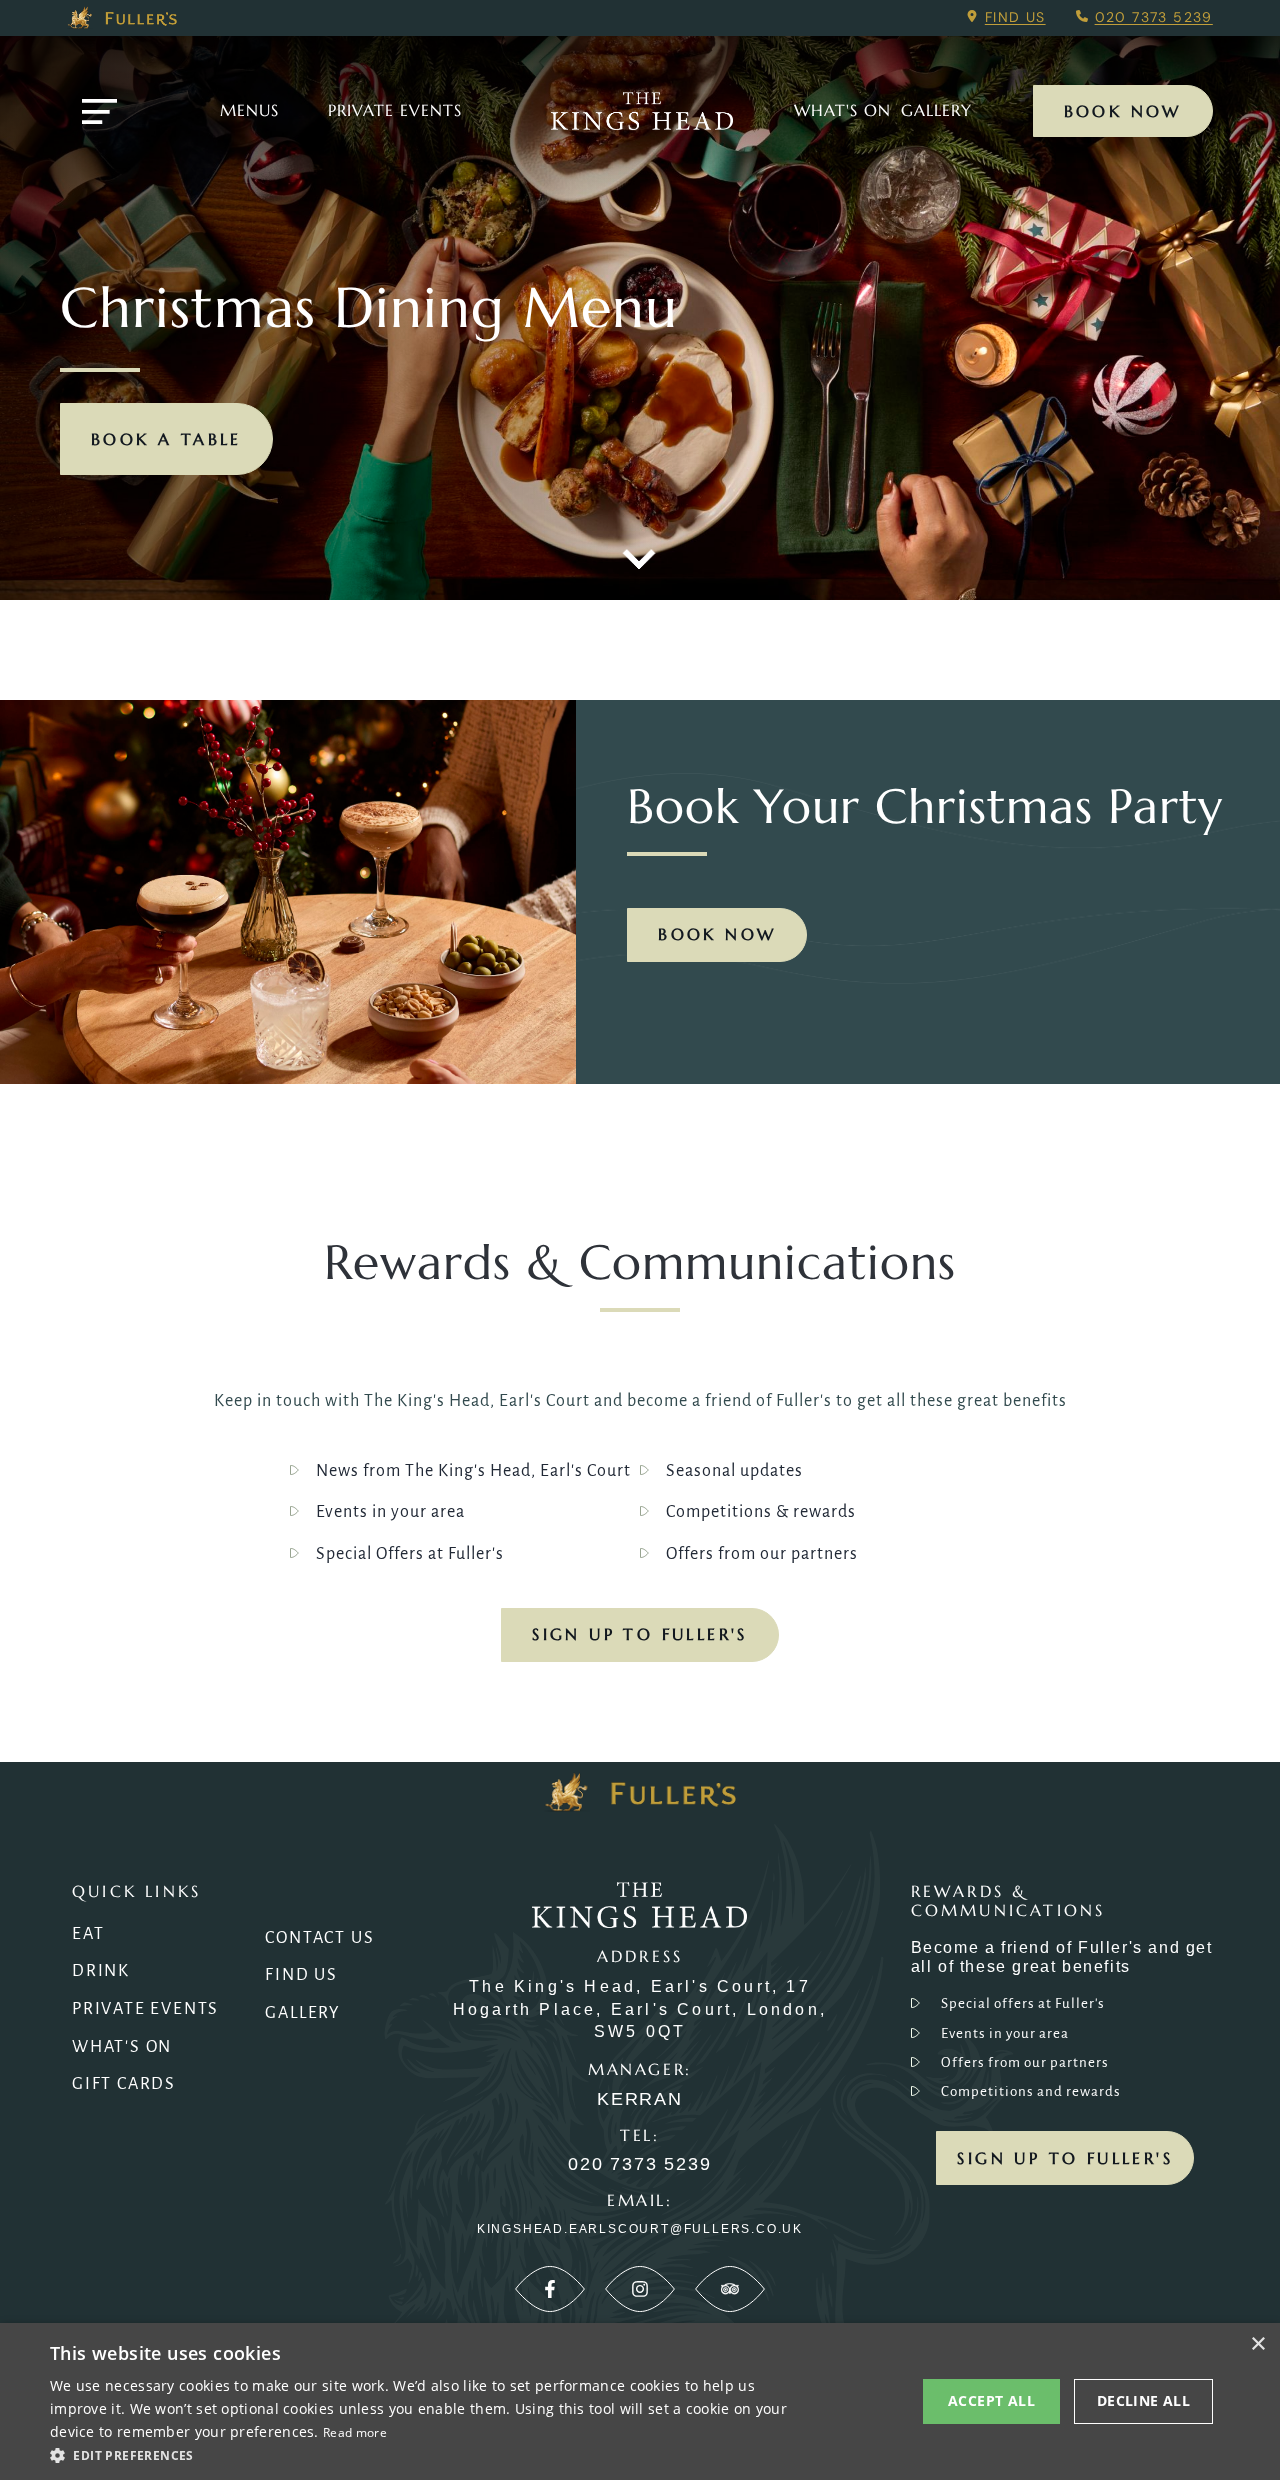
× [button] (1257, 2344)
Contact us (319, 1938)
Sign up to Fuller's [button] (1065, 2158)
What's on (842, 110)
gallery (936, 110)
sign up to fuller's (640, 1634)
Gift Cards (124, 2084)
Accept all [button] (991, 2400)
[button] (430, 2454)
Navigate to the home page (642, 111)
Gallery (303, 2013)
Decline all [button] (1143, 2400)
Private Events (395, 110)
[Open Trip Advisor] (730, 2289)
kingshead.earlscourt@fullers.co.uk (640, 2229)
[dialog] (640, 2401)
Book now (717, 934)
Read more (355, 2432)
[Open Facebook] (550, 2289)
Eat (88, 1934)
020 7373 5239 (1154, 17)
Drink (101, 1971)
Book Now (1123, 111)
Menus (249, 110)
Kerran (640, 2099)
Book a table (166, 439)
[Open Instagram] (640, 2289)
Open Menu (99, 111)
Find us (1015, 17)
